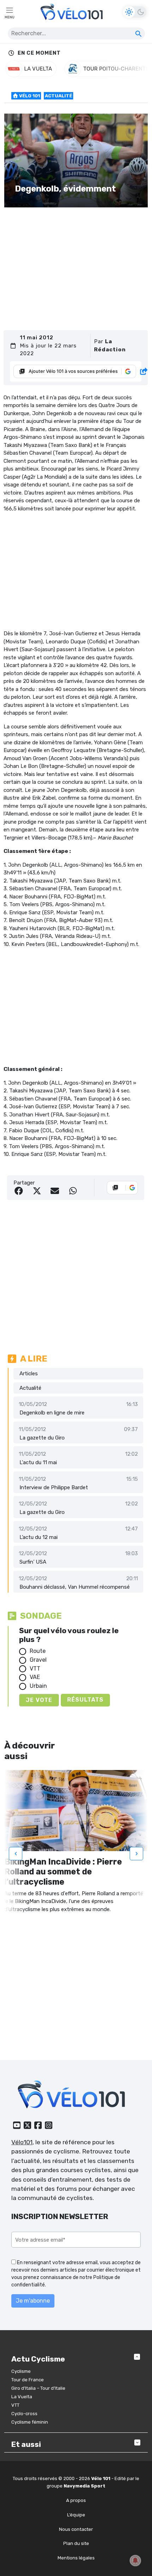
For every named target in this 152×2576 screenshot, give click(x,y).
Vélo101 (22, 2142)
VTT (35, 1669)
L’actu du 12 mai (39, 1537)
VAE (35, 1677)
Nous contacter (76, 2529)
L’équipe (76, 2515)
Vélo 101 (29, 96)
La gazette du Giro (42, 1438)
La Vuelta (22, 2397)
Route (38, 1651)
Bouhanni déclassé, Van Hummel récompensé (75, 1587)
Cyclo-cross (24, 2414)
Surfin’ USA (33, 1562)
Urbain (38, 1686)
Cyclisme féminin (30, 2422)
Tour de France (28, 2380)
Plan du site (76, 2543)
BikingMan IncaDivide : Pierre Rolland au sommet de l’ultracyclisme (63, 1872)
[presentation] (16, 1854)
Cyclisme (21, 2371)
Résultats (85, 1700)
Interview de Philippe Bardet (54, 1487)
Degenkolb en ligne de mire (52, 1413)
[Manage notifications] (135, 2560)
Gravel (38, 1660)
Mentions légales (76, 2558)
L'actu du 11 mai (38, 1462)
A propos (76, 2500)
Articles (29, 1374)
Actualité (59, 96)
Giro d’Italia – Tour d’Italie (38, 2388)
